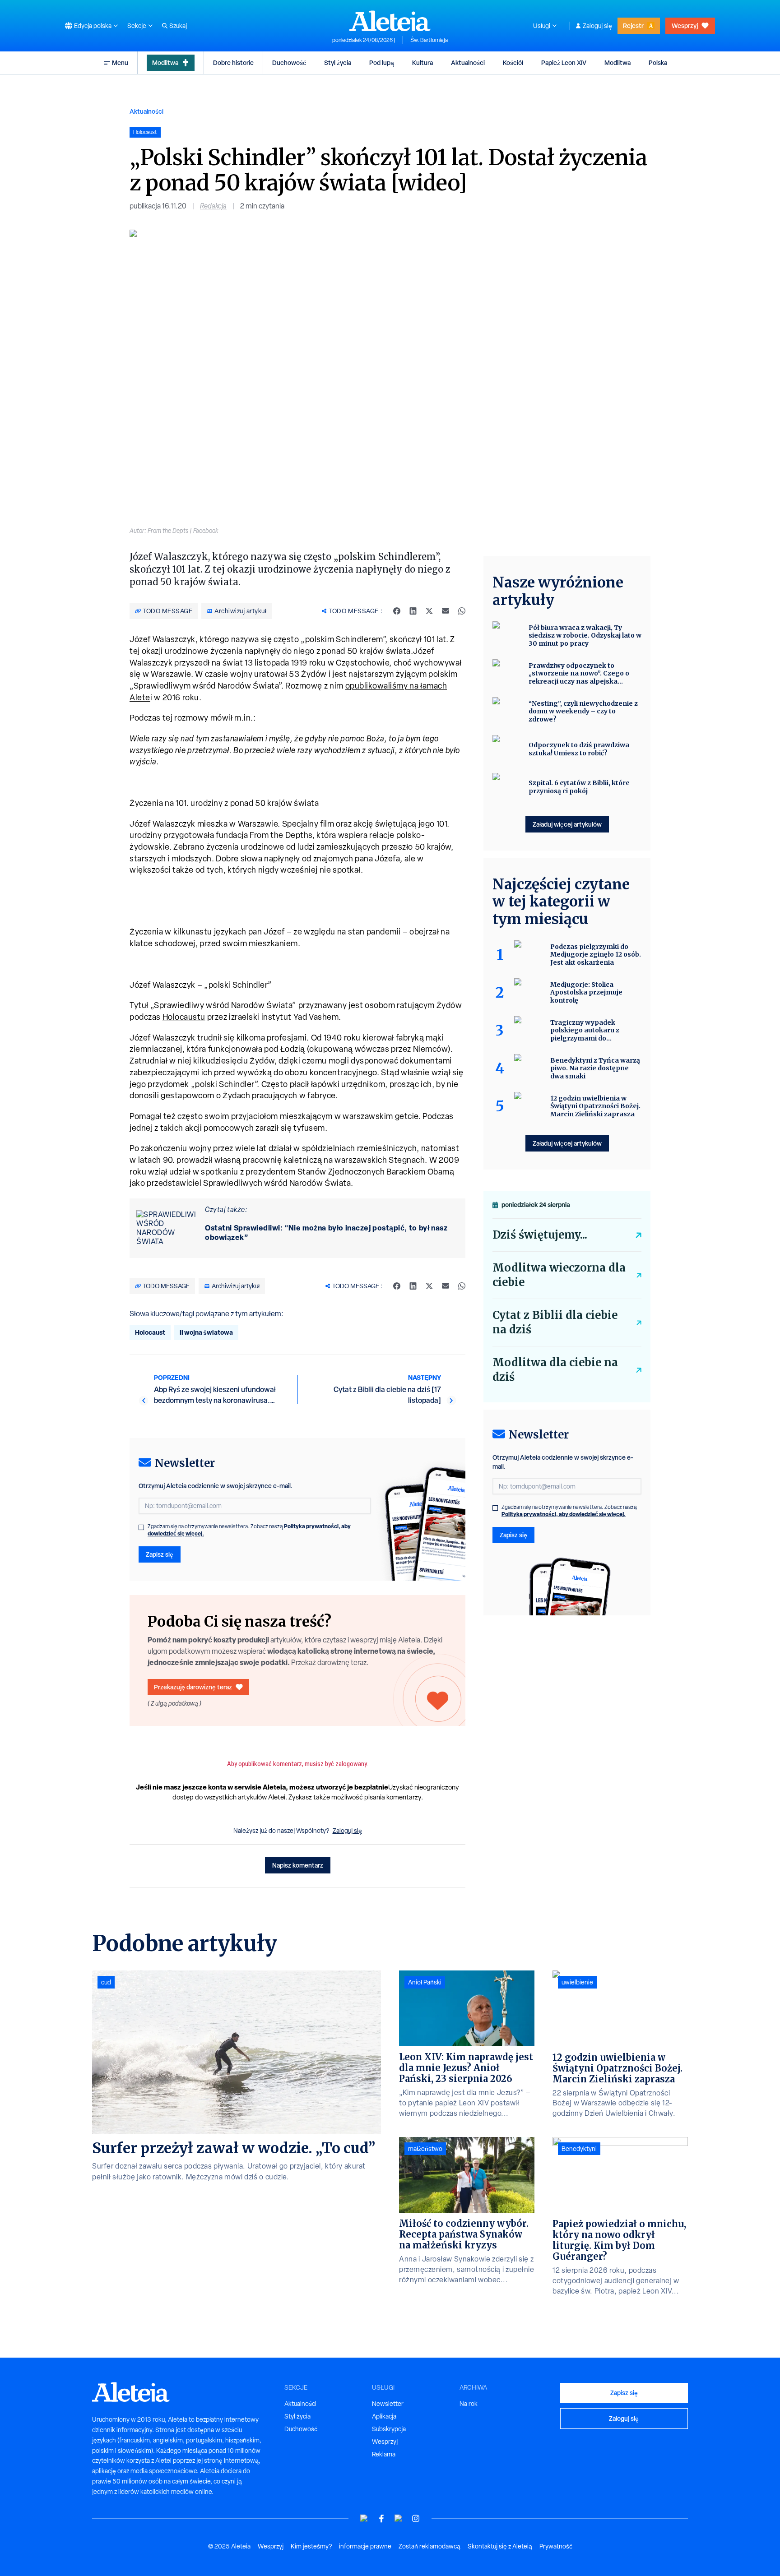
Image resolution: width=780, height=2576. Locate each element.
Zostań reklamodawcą (429, 2546)
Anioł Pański (425, 1982)
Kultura (422, 62)
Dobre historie (233, 62)
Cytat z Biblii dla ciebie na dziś (555, 1322)
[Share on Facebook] (397, 611)
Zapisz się (160, 1554)
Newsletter (388, 2404)
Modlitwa (165, 62)
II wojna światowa (206, 1332)
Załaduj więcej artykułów (567, 824)
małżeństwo (425, 2149)
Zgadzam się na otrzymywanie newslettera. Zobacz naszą (249, 1530)
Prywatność (556, 2546)
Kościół (513, 62)
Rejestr (633, 25)
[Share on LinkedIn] (413, 611)
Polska (658, 62)
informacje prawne (365, 2546)
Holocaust (150, 1332)
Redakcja (213, 206)
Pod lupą (382, 62)
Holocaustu (184, 1017)
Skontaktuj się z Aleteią (500, 2546)
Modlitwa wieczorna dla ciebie (559, 1275)
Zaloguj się (597, 26)
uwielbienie (577, 1982)
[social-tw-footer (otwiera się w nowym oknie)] (399, 2518)
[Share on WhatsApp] (462, 611)
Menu (120, 62)
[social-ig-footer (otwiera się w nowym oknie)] (416, 2518)
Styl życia (338, 62)
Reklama (384, 2454)
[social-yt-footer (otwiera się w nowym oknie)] (364, 2518)
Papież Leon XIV (564, 62)
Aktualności (468, 62)
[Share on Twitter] (429, 611)
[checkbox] (141, 1527)
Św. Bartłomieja (429, 40)
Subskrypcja (389, 2429)
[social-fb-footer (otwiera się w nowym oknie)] (381, 2518)
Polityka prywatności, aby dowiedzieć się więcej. (564, 1514)
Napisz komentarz (298, 1865)
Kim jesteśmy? (311, 2546)
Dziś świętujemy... (540, 1235)
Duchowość (289, 62)
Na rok (469, 2404)
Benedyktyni (579, 2149)
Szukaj (178, 26)
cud (106, 1982)
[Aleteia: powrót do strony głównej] (390, 21)
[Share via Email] (446, 611)
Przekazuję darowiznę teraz (193, 1687)
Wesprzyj (685, 25)
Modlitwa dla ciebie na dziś (555, 1370)
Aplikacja (384, 2416)
